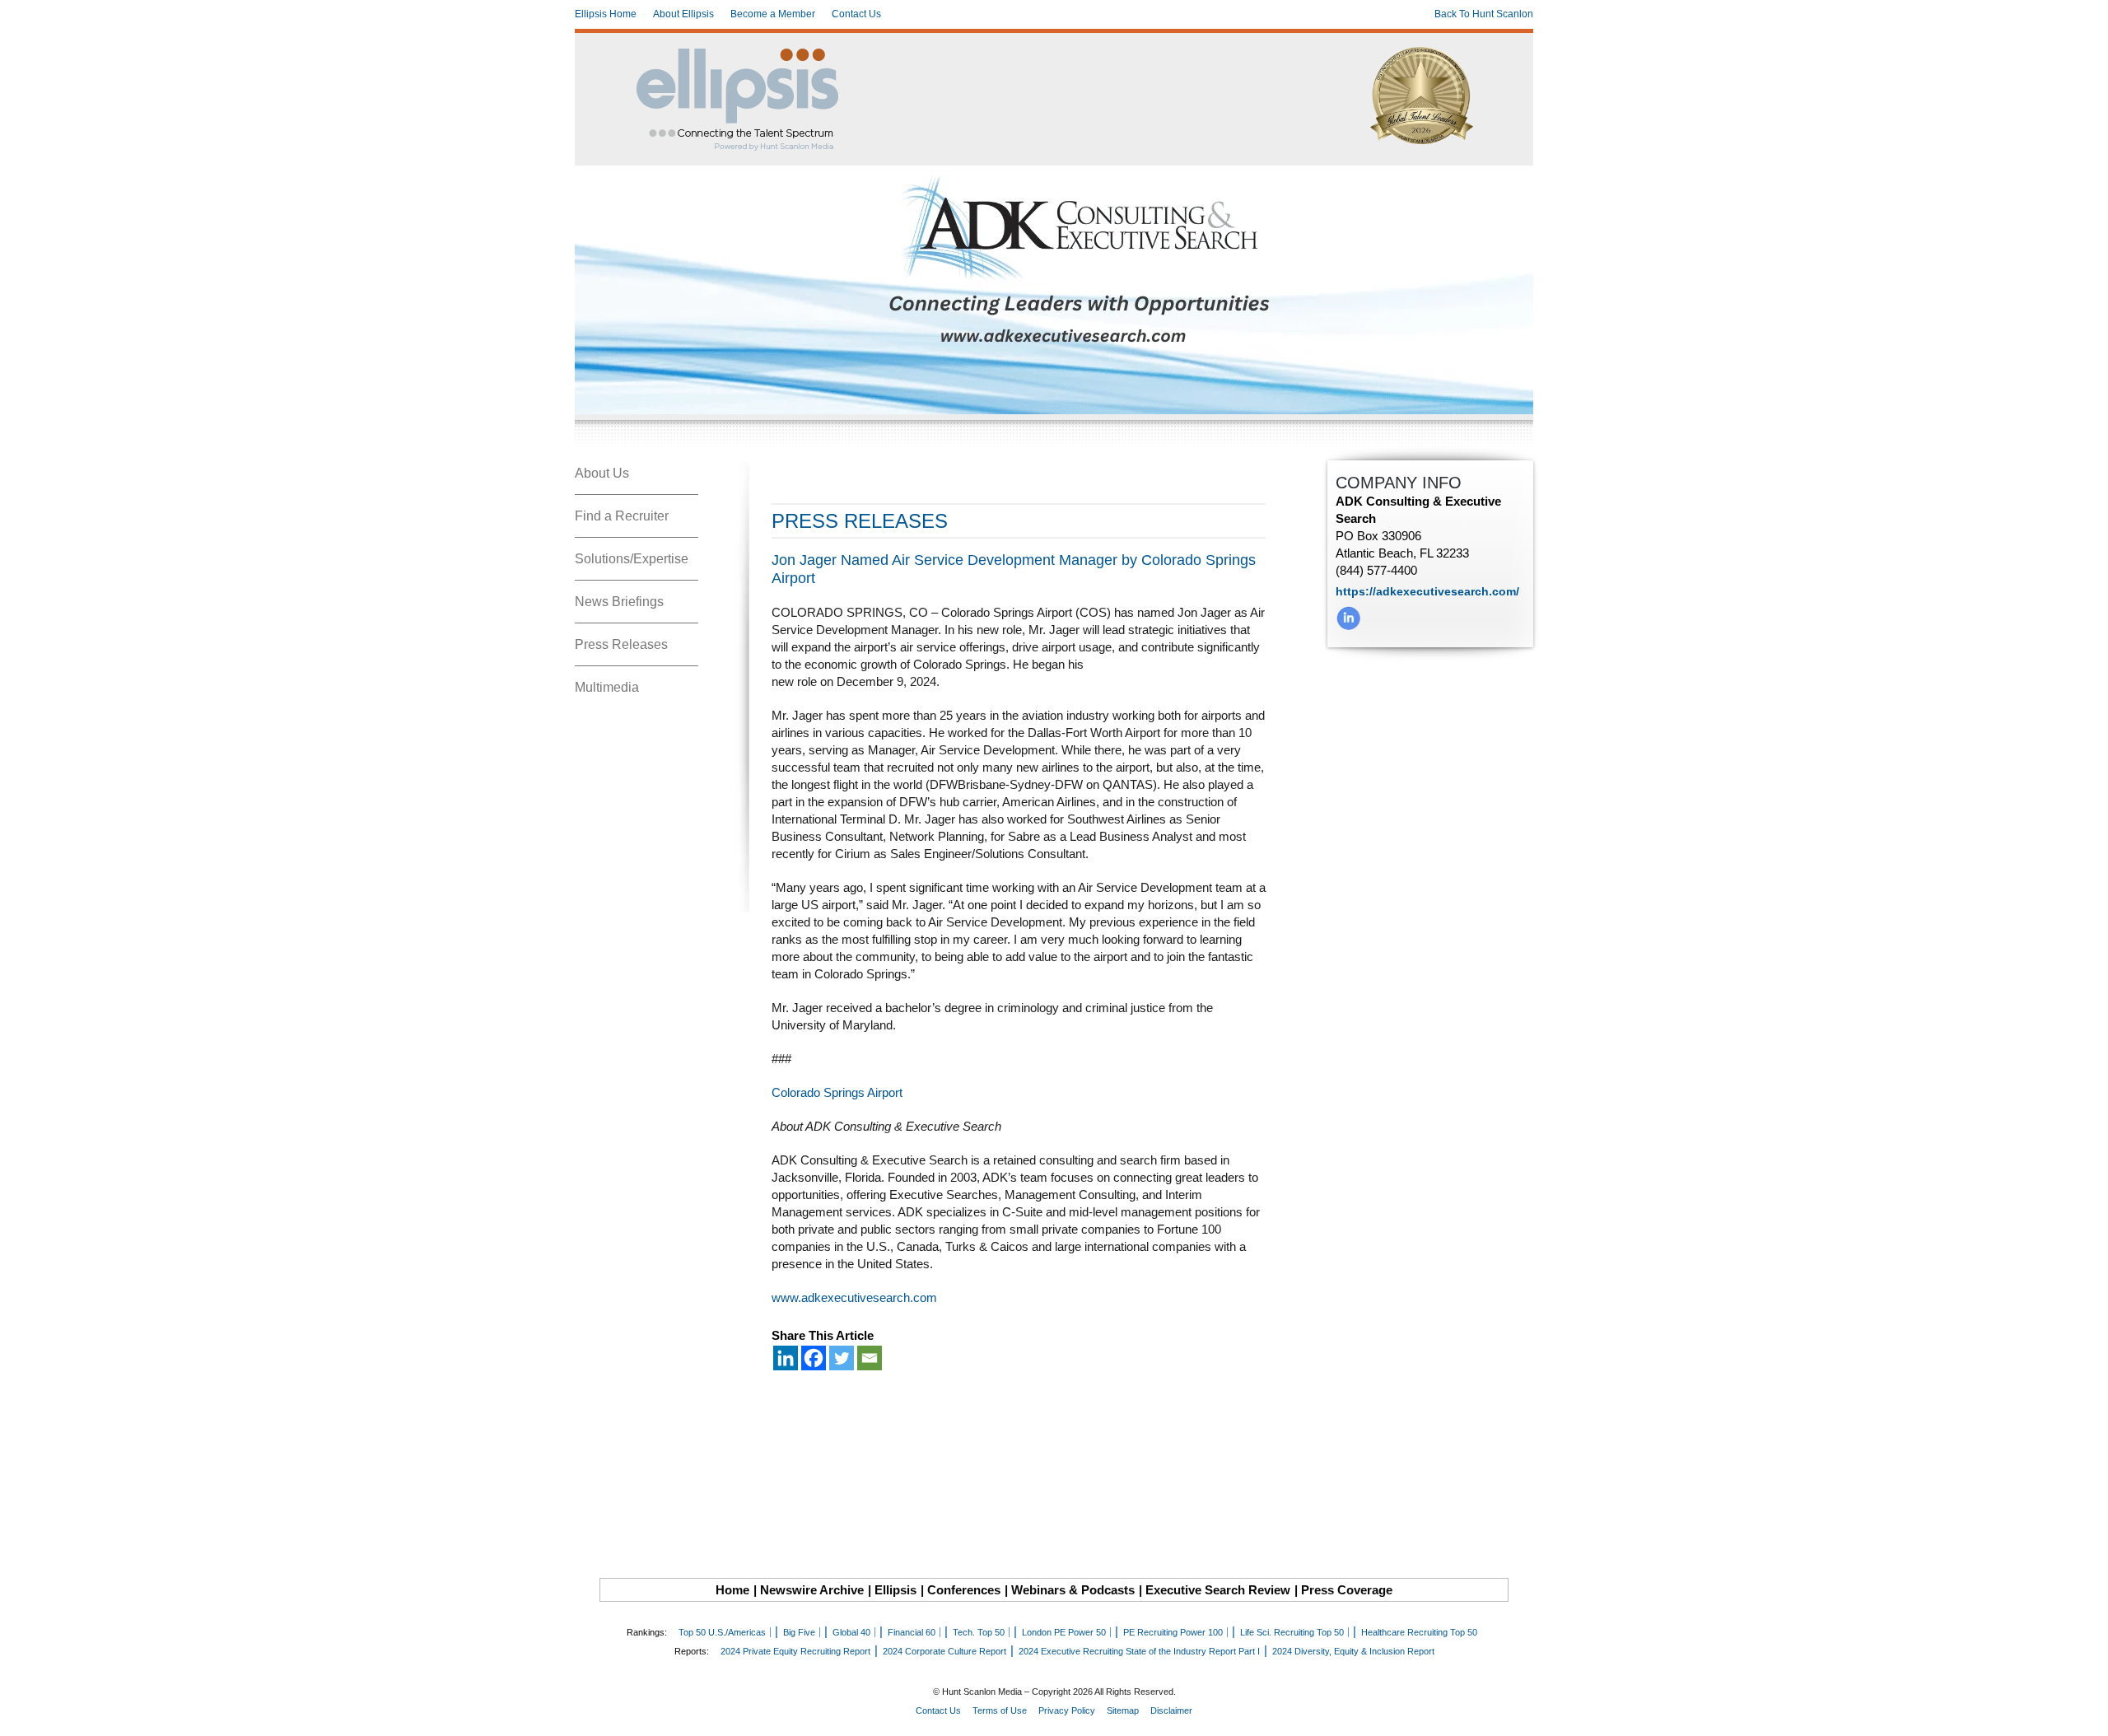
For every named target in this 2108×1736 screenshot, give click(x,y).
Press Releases (621, 644)
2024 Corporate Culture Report (944, 1651)
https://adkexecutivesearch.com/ (1427, 591)
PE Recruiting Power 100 (1173, 1632)
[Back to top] (2084, 1712)
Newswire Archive (812, 1590)
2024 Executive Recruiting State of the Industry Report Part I (1139, 1651)
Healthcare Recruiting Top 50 (1419, 1632)
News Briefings (619, 602)
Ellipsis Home (606, 14)
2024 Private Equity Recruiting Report (795, 1651)
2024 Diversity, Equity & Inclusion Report (1353, 1651)
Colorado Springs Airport (837, 1092)
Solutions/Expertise (632, 559)
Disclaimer (1171, 1710)
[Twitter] (842, 1358)
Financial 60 (912, 1632)
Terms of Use (1000, 1710)
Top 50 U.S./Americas (722, 1632)
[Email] (870, 1358)
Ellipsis (895, 1590)
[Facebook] (814, 1358)
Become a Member (773, 14)
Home (732, 1590)
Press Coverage (1347, 1590)
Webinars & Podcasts (1073, 1590)
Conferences (964, 1590)
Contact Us (856, 14)
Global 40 (851, 1632)
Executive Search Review (1218, 1590)
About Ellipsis (683, 14)
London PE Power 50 (1064, 1632)
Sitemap (1123, 1710)
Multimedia (607, 687)
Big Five (799, 1632)
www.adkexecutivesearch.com (854, 1297)
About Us (602, 473)
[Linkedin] (786, 1358)
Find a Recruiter (622, 516)
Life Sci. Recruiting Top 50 (1292, 1632)
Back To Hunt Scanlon (1484, 14)
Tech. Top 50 (979, 1632)
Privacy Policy (1067, 1710)
